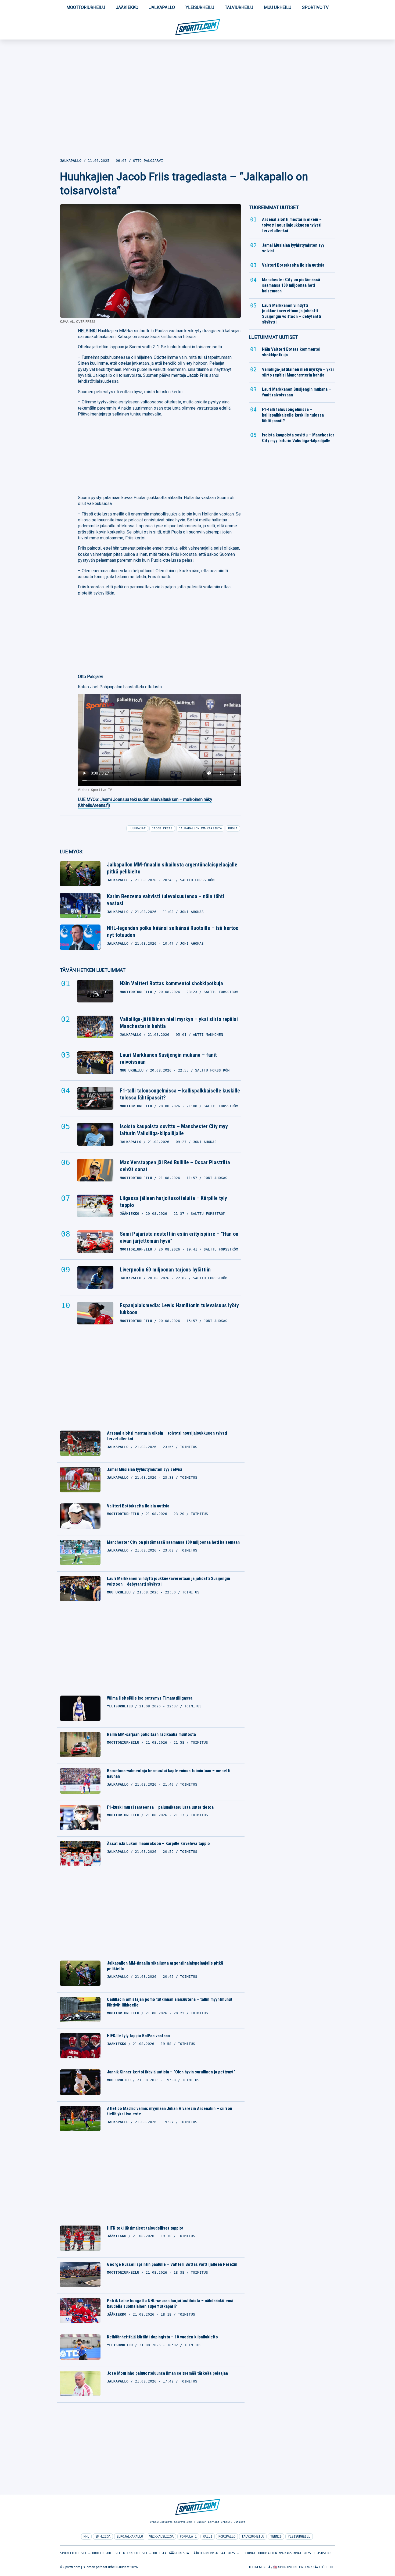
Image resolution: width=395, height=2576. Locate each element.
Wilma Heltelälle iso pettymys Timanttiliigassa (150, 1698)
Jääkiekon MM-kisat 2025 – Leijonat (224, 2553)
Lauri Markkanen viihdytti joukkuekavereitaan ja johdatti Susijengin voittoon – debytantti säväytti (168, 1581)
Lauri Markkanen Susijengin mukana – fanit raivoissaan (168, 1058)
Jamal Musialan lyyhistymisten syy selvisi (145, 1469)
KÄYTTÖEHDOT (324, 2567)
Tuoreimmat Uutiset (274, 207)
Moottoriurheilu (86, 7)
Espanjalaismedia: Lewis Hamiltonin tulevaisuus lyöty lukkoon (179, 1309)
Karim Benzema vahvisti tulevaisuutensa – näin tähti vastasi (166, 900)
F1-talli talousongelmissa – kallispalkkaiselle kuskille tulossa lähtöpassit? (180, 1094)
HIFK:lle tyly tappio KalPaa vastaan (138, 2036)
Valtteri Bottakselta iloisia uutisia (138, 1506)
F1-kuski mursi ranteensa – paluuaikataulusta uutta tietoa (160, 1807)
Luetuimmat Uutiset (274, 337)
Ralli (208, 2536)
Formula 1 (188, 2536)
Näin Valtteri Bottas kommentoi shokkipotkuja (171, 983)
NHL (86, 2536)
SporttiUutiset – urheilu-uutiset (90, 2553)
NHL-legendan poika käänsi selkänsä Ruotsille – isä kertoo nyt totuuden (173, 931)
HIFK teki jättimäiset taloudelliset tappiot (145, 2228)
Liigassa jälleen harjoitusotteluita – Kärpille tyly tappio (173, 1202)
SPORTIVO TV (315, 7)
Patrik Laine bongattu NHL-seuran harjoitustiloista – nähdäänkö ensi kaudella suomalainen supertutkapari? (170, 2303)
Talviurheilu (239, 7)
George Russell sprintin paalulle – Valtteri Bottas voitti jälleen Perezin (172, 2264)
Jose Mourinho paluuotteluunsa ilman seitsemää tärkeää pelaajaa (167, 2373)
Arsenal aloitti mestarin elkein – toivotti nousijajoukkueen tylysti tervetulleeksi (167, 1436)
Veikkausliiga (161, 2536)
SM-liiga (103, 2536)
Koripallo (227, 2536)
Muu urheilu (278, 7)
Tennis (276, 2536)
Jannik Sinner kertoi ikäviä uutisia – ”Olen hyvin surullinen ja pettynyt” (171, 2072)
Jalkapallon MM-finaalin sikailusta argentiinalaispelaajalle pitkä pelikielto (172, 868)
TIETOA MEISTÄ (259, 2567)
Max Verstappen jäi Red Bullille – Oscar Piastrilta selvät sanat (175, 1166)
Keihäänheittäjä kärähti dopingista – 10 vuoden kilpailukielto (162, 2337)
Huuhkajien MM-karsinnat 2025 (285, 2553)
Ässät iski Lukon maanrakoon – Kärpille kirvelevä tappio (158, 1844)
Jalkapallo (162, 7)
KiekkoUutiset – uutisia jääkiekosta (156, 2553)
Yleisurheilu (200, 7)
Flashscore (323, 2553)
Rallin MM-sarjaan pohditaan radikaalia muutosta (151, 1734)
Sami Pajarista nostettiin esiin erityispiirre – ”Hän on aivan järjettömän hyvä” (179, 1237)
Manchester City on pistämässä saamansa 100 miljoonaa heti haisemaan (173, 1542)
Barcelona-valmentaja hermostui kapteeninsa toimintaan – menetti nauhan (169, 1774)
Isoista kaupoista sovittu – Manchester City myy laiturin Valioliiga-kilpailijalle (174, 1130)
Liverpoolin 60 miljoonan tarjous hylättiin (165, 1270)
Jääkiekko (127, 7)
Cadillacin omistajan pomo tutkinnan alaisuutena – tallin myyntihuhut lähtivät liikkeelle (170, 2002)
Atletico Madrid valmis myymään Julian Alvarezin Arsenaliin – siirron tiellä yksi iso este (170, 2111)
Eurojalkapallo (130, 2536)
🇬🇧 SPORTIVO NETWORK (292, 2567)
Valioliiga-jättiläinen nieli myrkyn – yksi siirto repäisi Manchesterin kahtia (179, 1023)
